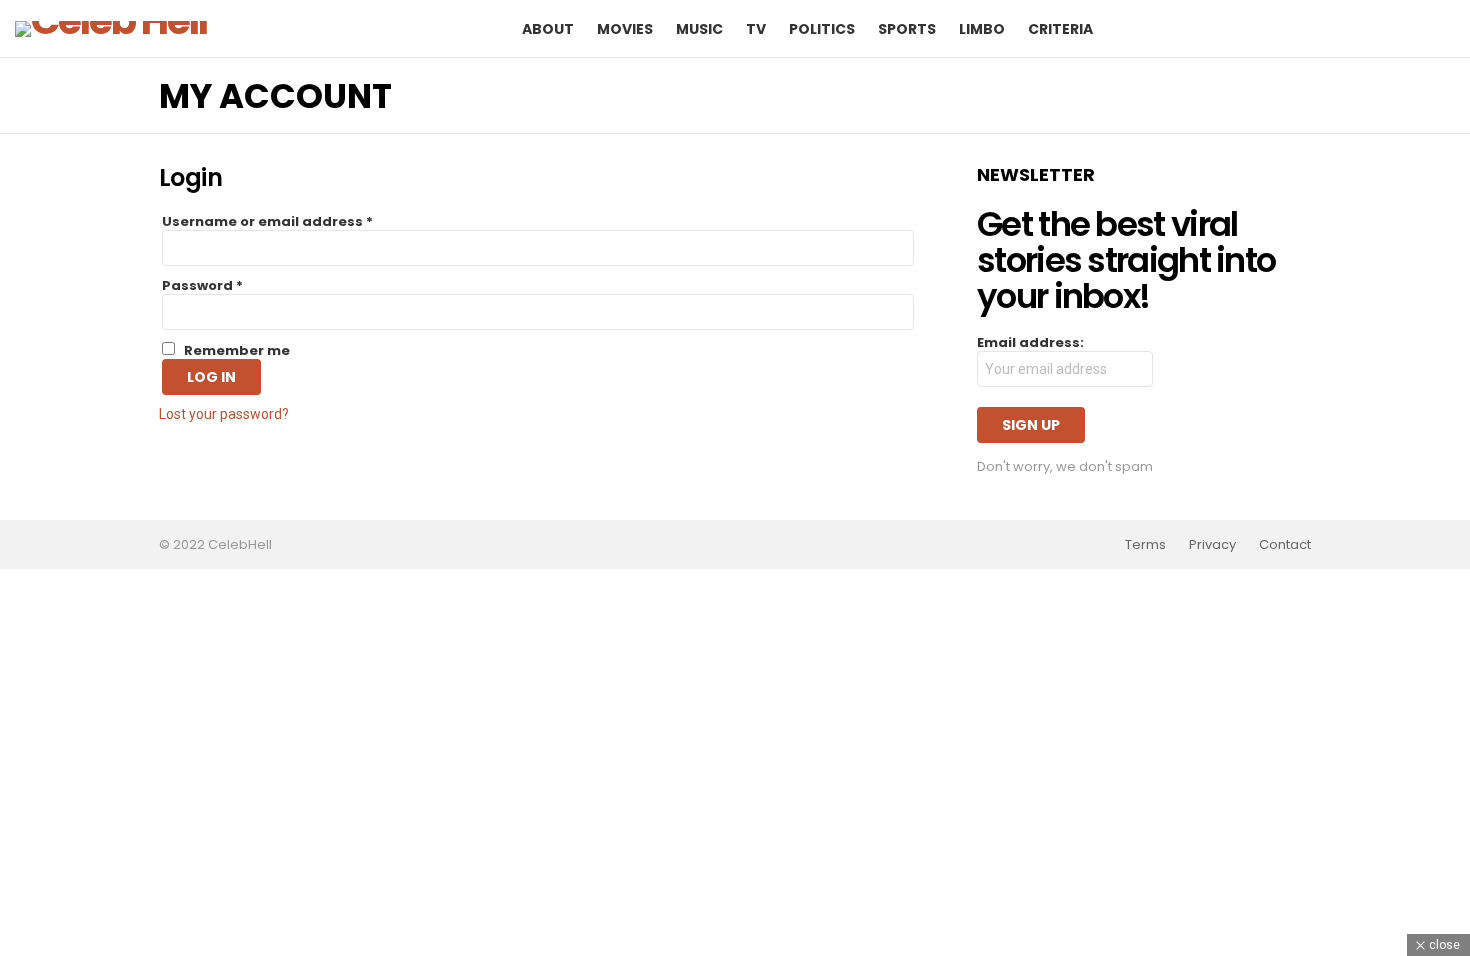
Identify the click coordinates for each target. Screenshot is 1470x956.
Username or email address (267, 222)
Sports (907, 29)
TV (756, 29)
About (548, 29)
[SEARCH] (1409, 29)
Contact (1285, 545)
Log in (211, 377)
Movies (625, 29)
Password (202, 286)
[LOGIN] (1443, 29)
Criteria (1060, 29)
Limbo (982, 29)
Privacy (1212, 545)
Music (699, 29)
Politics (822, 29)
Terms (1145, 545)
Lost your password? (224, 414)
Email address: (1030, 343)
